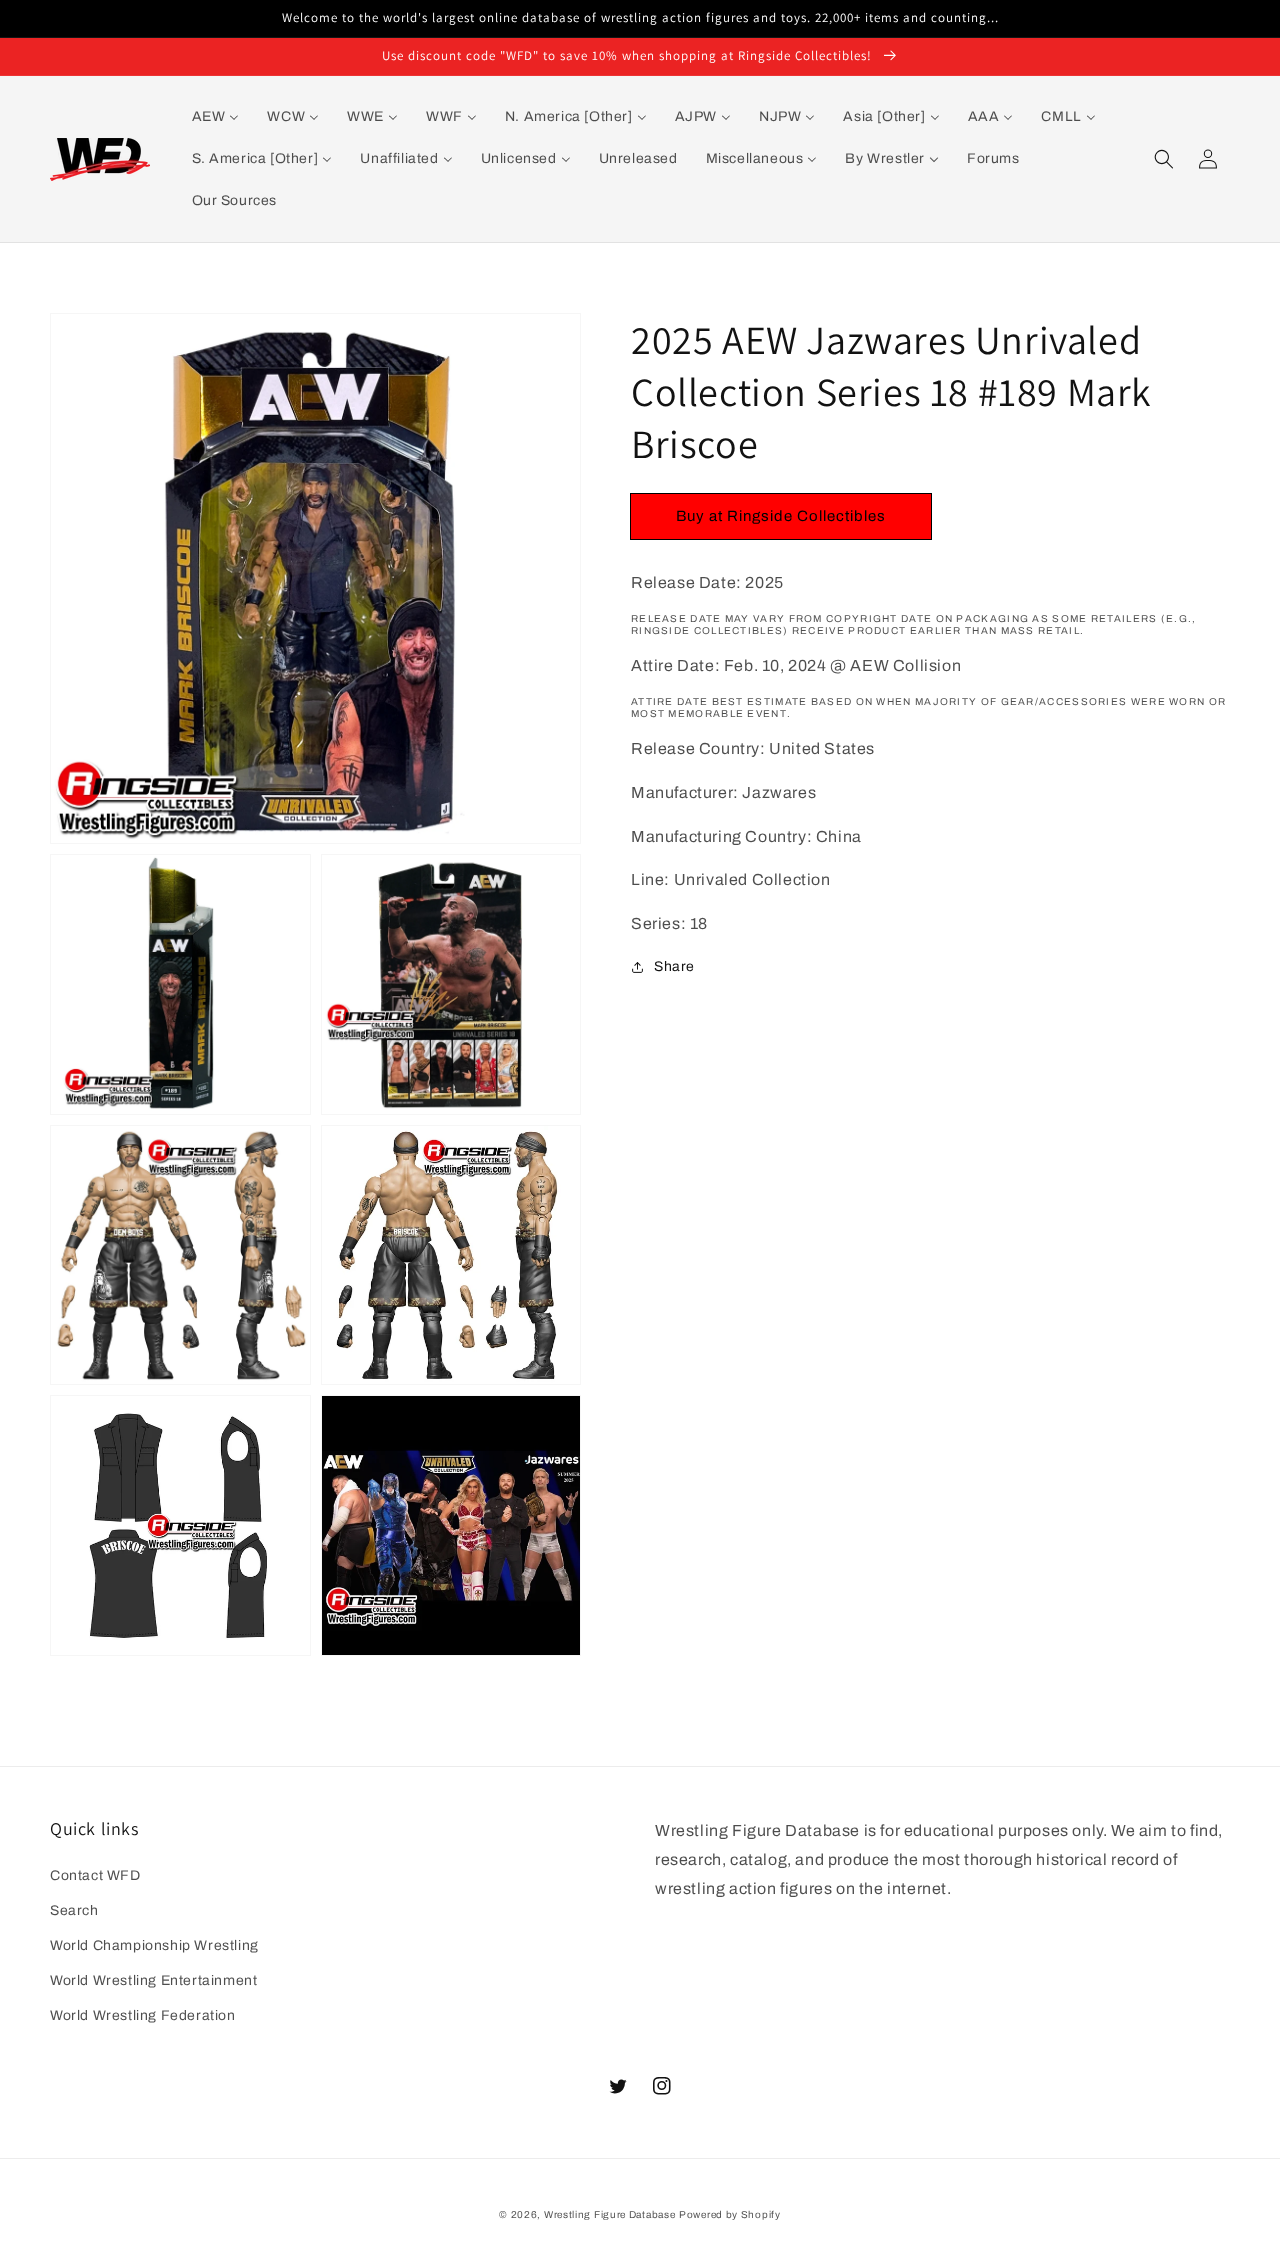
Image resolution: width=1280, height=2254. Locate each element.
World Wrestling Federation (143, 2015)
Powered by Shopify (730, 2214)
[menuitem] (216, 117)
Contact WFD (95, 1875)
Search (74, 1910)
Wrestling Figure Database (610, 2214)
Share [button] (674, 966)
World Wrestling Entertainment (153, 1980)
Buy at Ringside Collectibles (781, 516)
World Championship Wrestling (154, 1945)
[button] (1164, 159)
